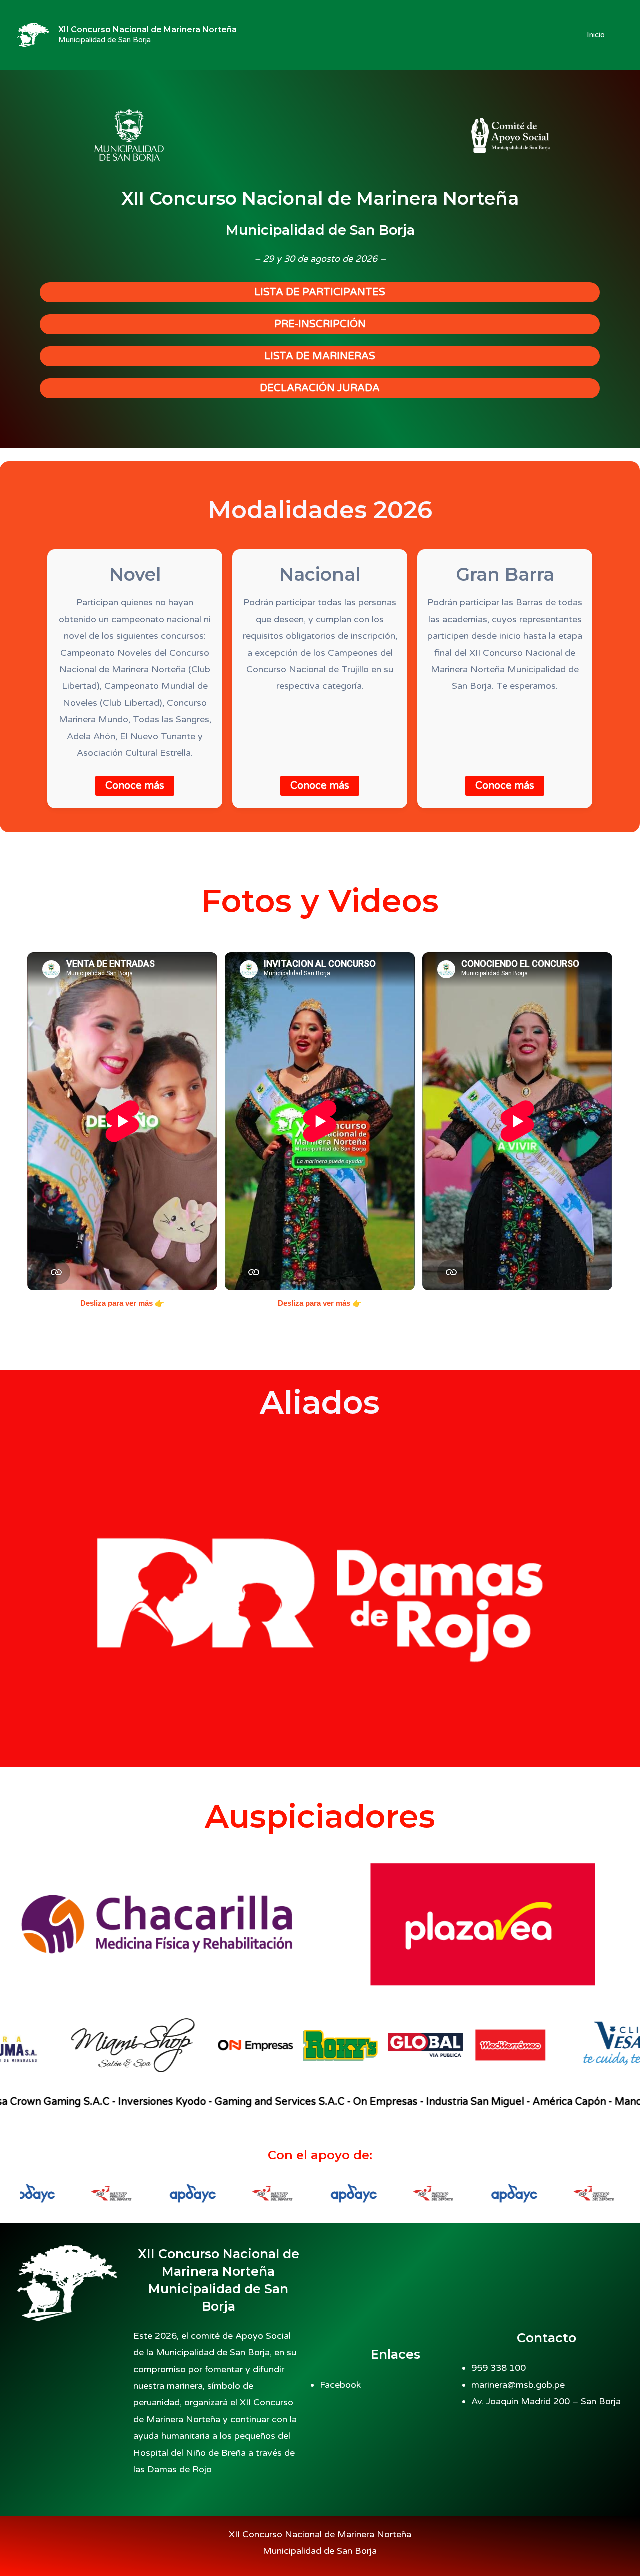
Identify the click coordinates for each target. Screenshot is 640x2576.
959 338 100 (499, 2368)
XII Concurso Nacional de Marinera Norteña (148, 30)
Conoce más (135, 786)
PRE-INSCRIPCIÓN (320, 324)
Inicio (596, 35)
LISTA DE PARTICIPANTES (320, 292)
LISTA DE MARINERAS (320, 356)
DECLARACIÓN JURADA (320, 388)
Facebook (340, 2385)
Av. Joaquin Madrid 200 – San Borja (546, 2401)
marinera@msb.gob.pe (518, 2385)
